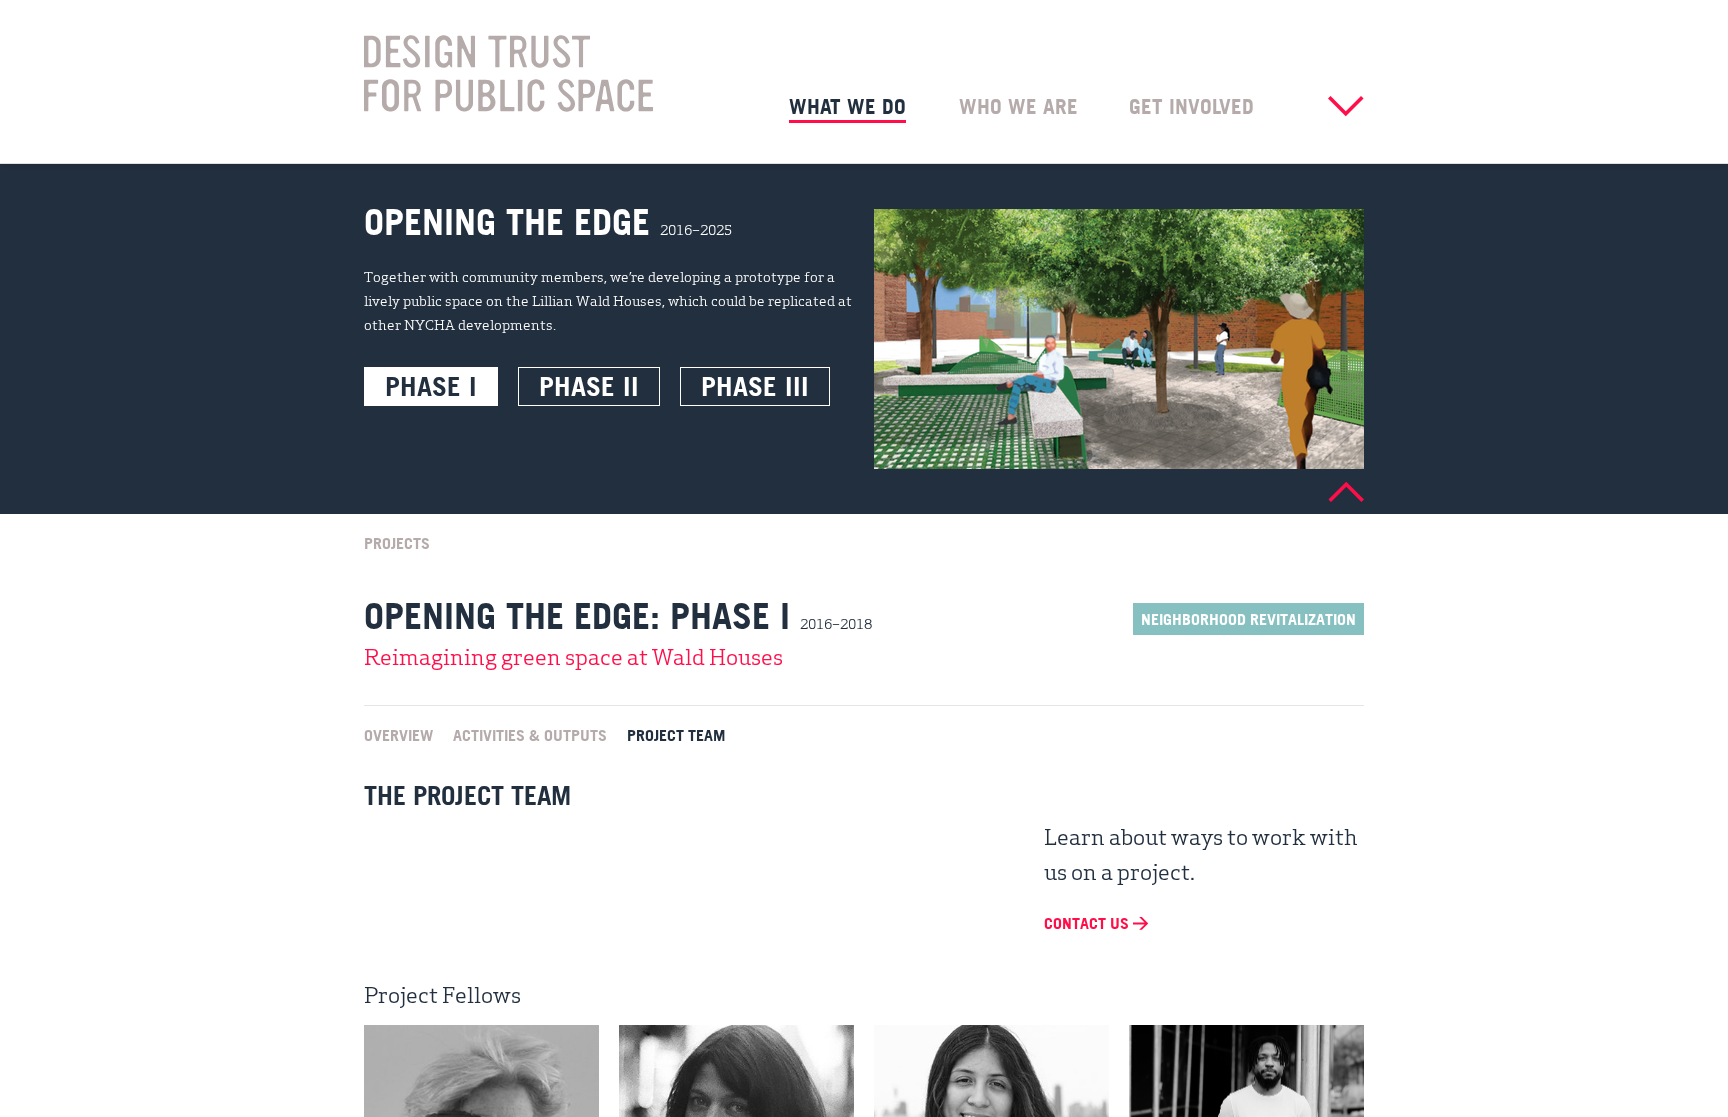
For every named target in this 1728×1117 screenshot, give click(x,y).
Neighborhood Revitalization (1248, 619)
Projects (397, 542)
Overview (398, 734)
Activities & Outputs (530, 734)
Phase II (589, 386)
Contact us (1088, 923)
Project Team (676, 734)
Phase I (431, 386)
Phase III (755, 386)
